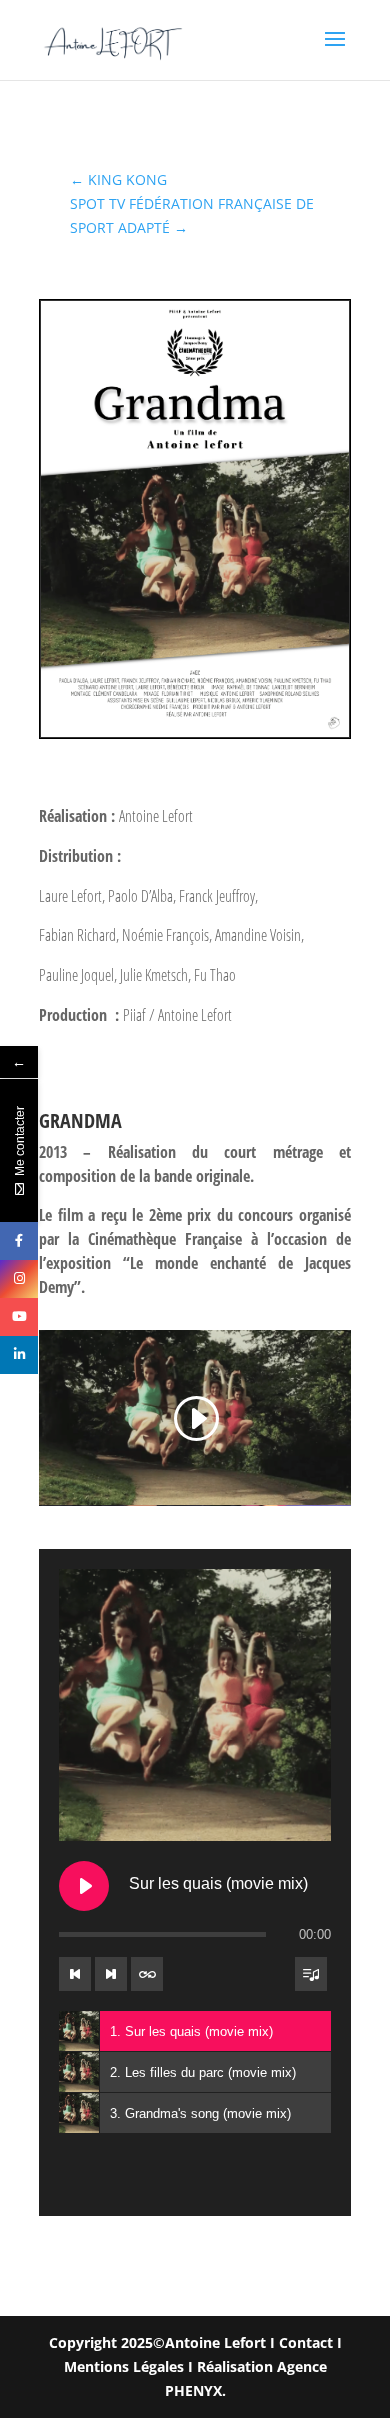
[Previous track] (75, 1974)
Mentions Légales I (130, 2366)
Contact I (310, 2342)
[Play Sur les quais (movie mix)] (84, 1886)
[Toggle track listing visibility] (311, 1974)
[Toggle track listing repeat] (147, 1974)
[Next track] (111, 1974)
